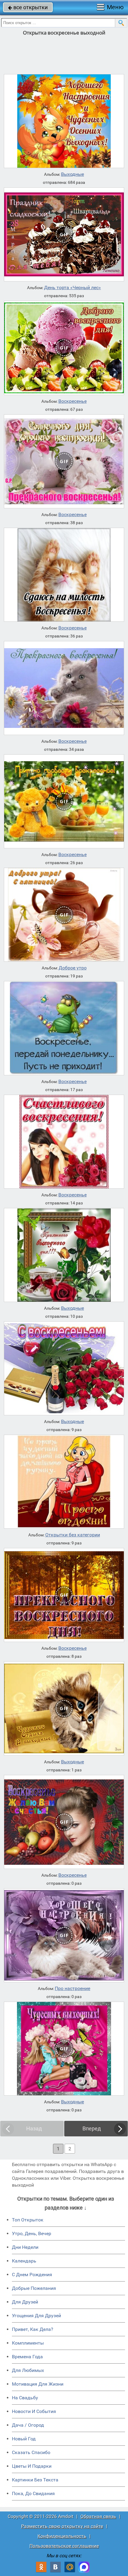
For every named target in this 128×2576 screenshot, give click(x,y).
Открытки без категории (73, 1535)
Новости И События (34, 2411)
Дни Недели (25, 2247)
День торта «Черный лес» (72, 288)
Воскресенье (72, 401)
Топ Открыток (28, 2220)
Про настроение (72, 1989)
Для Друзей (25, 2302)
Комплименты (28, 2343)
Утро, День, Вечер (32, 2233)
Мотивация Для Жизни (38, 2384)
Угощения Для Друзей (36, 2316)
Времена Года (27, 2357)
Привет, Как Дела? (33, 2329)
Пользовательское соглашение (64, 2546)
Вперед (92, 2128)
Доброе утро (73, 968)
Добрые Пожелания (34, 2288)
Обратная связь (98, 2516)
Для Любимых (28, 2370)
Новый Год (24, 2439)
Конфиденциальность (62, 2536)
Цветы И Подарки (32, 2466)
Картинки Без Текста (35, 2480)
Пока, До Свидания (33, 2493)
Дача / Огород (28, 2425)
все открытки (28, 7)
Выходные (72, 174)
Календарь (24, 2261)
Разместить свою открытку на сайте (62, 2526)
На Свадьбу (25, 2398)
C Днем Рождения (32, 2275)
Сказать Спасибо (31, 2452)
